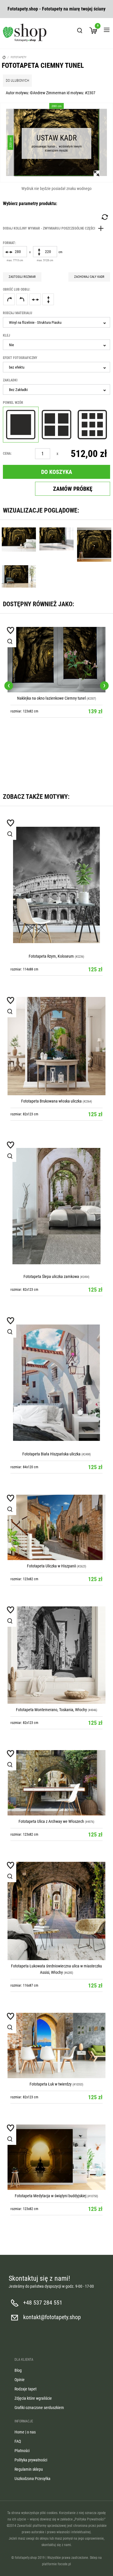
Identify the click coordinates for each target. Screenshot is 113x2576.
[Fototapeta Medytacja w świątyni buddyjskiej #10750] (57, 2157)
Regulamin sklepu (29, 2469)
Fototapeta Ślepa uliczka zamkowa (51, 1277)
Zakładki (10, 380)
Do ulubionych (17, 81)
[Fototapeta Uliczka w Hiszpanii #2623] (57, 1527)
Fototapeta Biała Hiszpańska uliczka (51, 1454)
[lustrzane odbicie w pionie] (48, 299)
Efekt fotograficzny (20, 358)
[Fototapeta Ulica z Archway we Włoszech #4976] (57, 1783)
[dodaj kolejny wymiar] (55, 228)
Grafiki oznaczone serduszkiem (39, 2408)
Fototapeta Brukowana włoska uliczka (51, 1101)
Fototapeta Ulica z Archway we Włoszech (51, 1821)
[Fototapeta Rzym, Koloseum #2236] (57, 885)
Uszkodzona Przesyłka (32, 2479)
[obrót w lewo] (22, 299)
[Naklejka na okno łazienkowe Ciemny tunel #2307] (57, 660)
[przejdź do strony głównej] (25, 33)
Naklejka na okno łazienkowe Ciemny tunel (51, 698)
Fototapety (19, 57)
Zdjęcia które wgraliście (33, 2398)
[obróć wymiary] (104, 217)
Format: (9, 243)
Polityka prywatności (31, 2460)
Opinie (20, 2380)
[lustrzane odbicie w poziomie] (35, 299)
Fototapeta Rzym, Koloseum (51, 956)
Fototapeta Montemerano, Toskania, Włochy (51, 1710)
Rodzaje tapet (25, 2389)
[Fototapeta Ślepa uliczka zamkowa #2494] (57, 1206)
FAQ (18, 2441)
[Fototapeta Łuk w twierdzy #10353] (57, 2046)
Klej (7, 335)
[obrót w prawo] (9, 299)
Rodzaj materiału (18, 313)
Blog (18, 2370)
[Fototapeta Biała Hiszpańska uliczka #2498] (57, 1383)
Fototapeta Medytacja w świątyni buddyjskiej (51, 2196)
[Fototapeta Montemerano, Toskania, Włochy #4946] (57, 1655)
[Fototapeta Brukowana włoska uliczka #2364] (57, 1046)
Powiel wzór (13, 403)
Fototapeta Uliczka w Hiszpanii (52, 1566)
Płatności (22, 2451)
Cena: (7, 454)
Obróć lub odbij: (17, 289)
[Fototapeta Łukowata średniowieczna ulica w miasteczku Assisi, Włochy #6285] (57, 1911)
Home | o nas (25, 2432)
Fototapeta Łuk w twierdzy (51, 2084)
